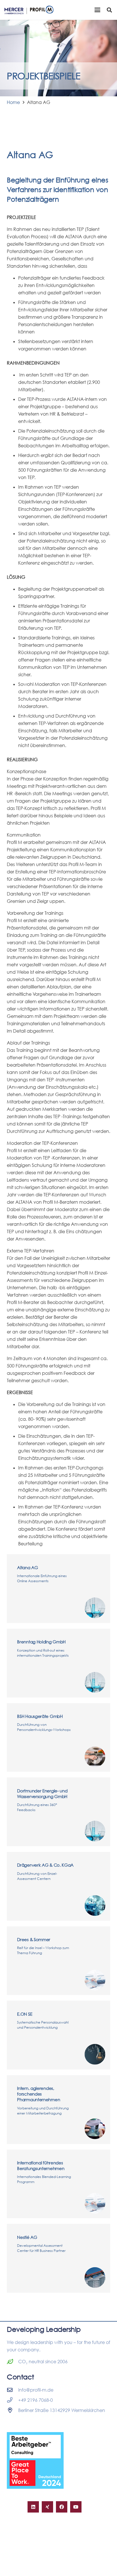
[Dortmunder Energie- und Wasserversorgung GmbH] (95, 1831)
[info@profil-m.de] (12, 2390)
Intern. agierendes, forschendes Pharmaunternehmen (38, 2094)
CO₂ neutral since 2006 (43, 2362)
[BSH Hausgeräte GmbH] (95, 1757)
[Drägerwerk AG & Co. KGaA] (95, 1906)
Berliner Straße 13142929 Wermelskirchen (62, 2410)
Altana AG (27, 1567)
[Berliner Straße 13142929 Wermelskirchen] (12, 2410)
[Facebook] (62, 2507)
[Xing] (47, 2507)
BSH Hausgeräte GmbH (40, 1716)
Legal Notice (38, 2558)
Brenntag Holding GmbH (41, 1642)
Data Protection (69, 2558)
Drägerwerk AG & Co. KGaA (45, 1865)
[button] (97, 10)
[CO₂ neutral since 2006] (12, 2361)
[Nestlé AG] (95, 2278)
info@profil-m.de (36, 2390)
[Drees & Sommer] (95, 1980)
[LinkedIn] (33, 2507)
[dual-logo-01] (29, 10)
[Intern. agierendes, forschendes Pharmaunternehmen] (95, 2129)
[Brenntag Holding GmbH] (95, 1682)
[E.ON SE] (95, 2054)
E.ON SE (25, 2014)
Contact (15, 2558)
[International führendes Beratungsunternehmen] (95, 2203)
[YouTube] (76, 2507)
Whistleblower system (27, 2565)
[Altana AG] (95, 1608)
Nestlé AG (27, 2237)
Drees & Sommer (34, 1939)
